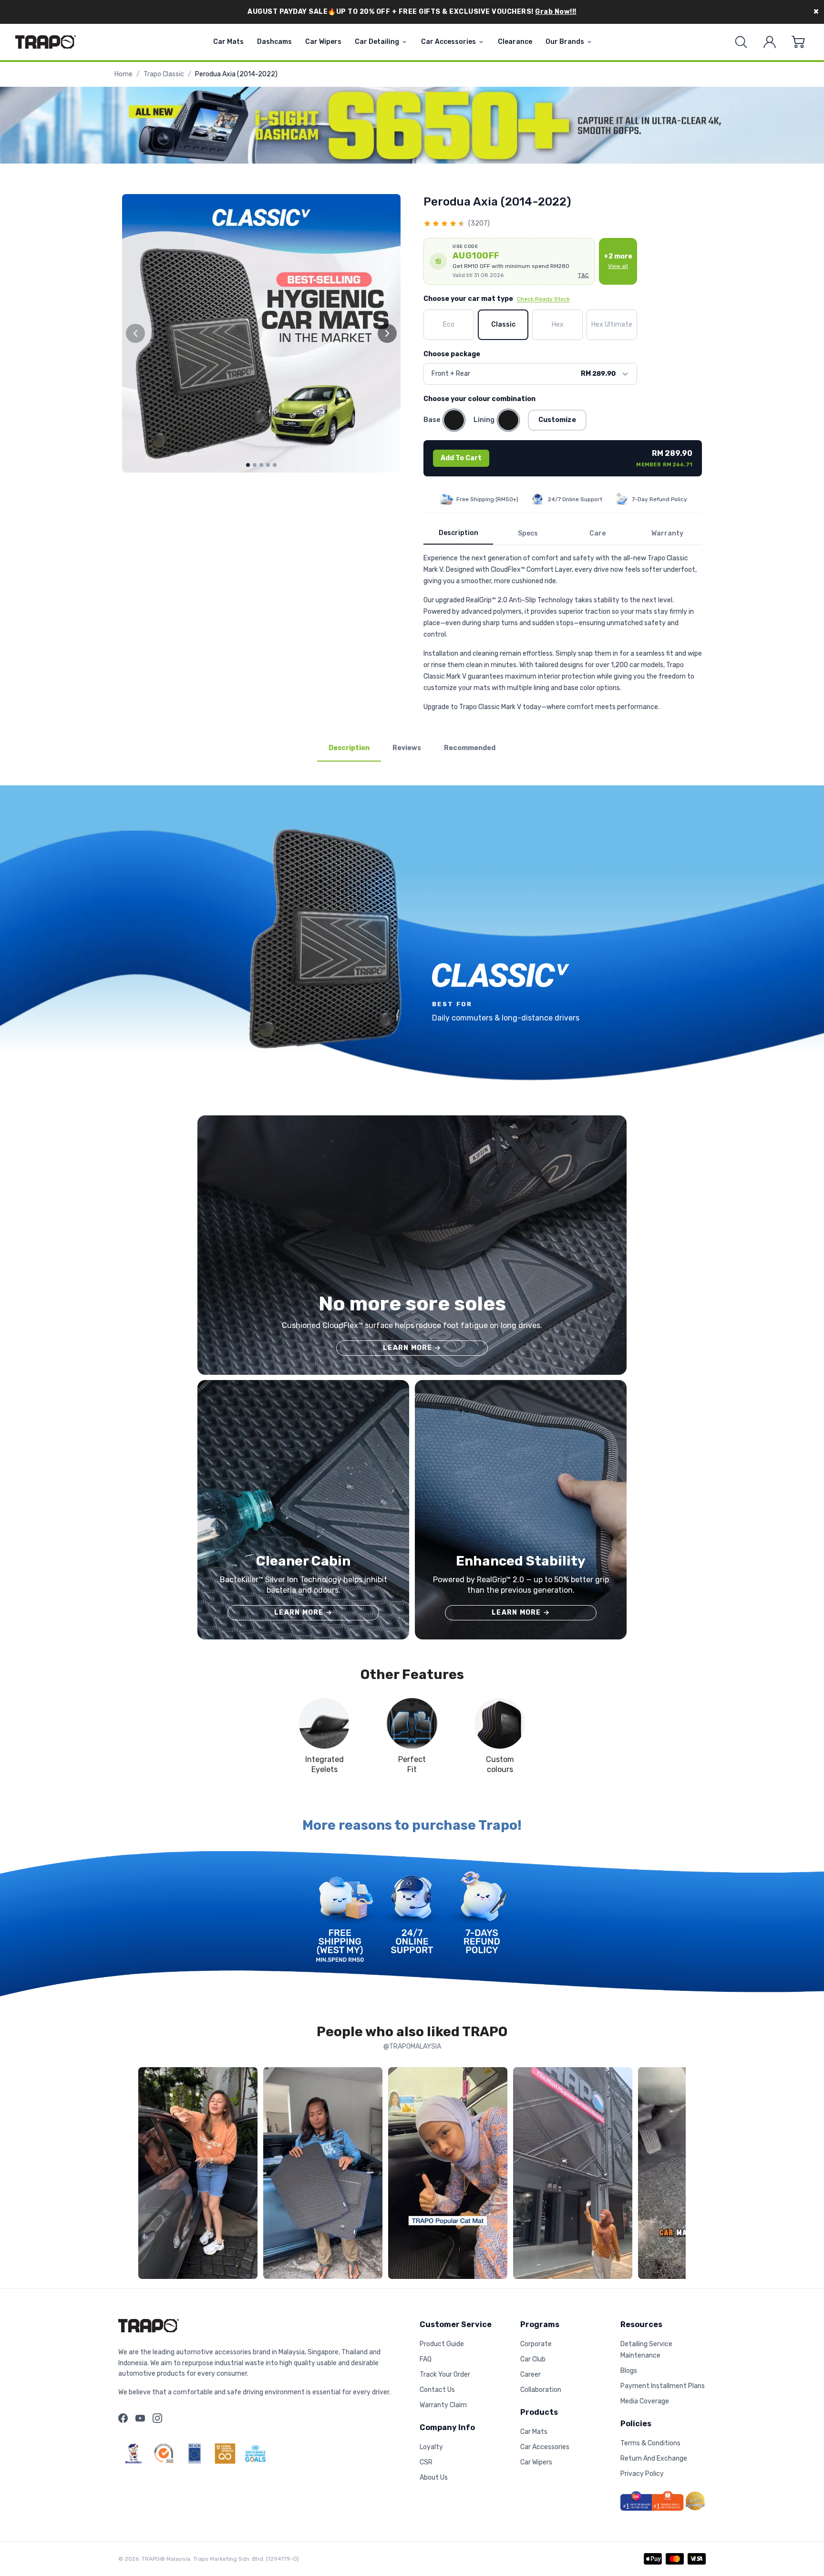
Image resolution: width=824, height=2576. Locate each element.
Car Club (533, 2359)
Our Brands (565, 42)
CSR (426, 2462)
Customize (557, 420)
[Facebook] (123, 2418)
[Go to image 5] (275, 465)
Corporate (536, 2344)
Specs (528, 533)
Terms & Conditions (650, 2443)
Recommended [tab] (470, 748)
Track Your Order (445, 2375)
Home (124, 74)
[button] (509, 261)
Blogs (629, 2371)
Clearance (515, 42)
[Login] (770, 42)
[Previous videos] (148, 2175)
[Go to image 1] (248, 465)
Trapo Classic (164, 74)
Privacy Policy (642, 2474)
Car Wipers (323, 42)
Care (597, 533)
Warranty (667, 533)
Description (458, 533)
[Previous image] (135, 333)
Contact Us (437, 2390)
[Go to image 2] (255, 465)
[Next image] (387, 333)
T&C (583, 275)
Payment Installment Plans (663, 2386)
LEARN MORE (412, 1348)
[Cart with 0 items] (798, 42)
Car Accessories (448, 42)
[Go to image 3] (261, 465)
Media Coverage (645, 2401)
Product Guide (442, 2344)
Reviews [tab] (407, 748)
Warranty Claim (443, 2405)
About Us (434, 2478)
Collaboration (541, 2390)
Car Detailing (377, 42)
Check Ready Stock (543, 299)
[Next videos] (676, 2175)
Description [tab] (349, 748)
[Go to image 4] (268, 465)
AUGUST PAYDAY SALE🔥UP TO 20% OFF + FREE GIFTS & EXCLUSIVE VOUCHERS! (412, 12)
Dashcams (274, 42)
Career (530, 2375)
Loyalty (431, 2447)
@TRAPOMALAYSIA (412, 2046)
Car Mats (228, 42)
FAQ (426, 2359)
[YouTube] (140, 2418)
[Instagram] (157, 2418)
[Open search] (741, 42)
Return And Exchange (654, 2458)
